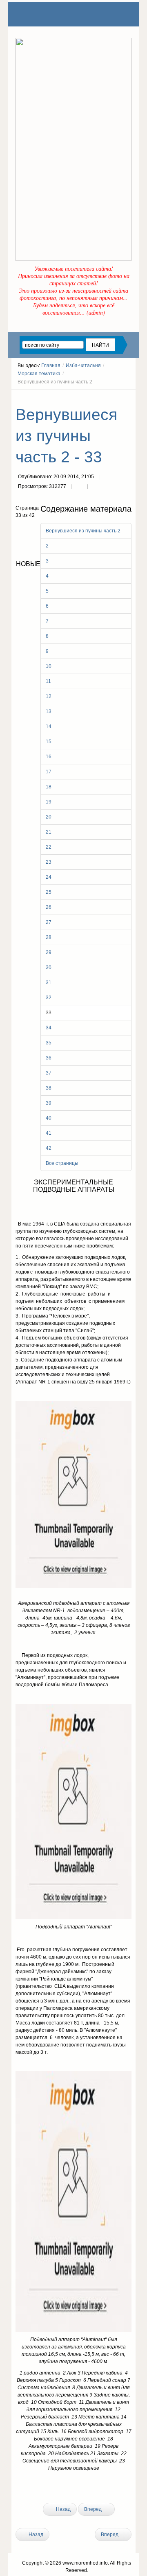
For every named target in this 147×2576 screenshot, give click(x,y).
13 (49, 711)
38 (49, 1088)
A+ (114, 397)
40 (49, 1118)
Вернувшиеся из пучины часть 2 (83, 531)
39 (49, 1103)
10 (49, 666)
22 (49, 847)
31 (49, 983)
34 (49, 1028)
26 (49, 907)
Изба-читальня (83, 365)
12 (49, 696)
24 (49, 877)
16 (49, 757)
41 (49, 1133)
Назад (63, 2509)
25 (49, 892)
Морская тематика (39, 374)
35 (49, 1043)
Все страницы (62, 1163)
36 (49, 1058)
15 (49, 742)
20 (49, 817)
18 (49, 787)
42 (49, 1148)
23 (49, 862)
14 (49, 727)
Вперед (94, 2509)
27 (49, 922)
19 (49, 802)
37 (49, 1073)
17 (49, 772)
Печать (79, 487)
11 (48, 681)
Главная (51, 365)
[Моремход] (47, 14)
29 (49, 952)
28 (49, 937)
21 (49, 832)
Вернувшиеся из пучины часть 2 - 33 (66, 436)
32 (49, 998)
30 (49, 967)
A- (129, 397)
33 (49, 1013)
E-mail (96, 487)
